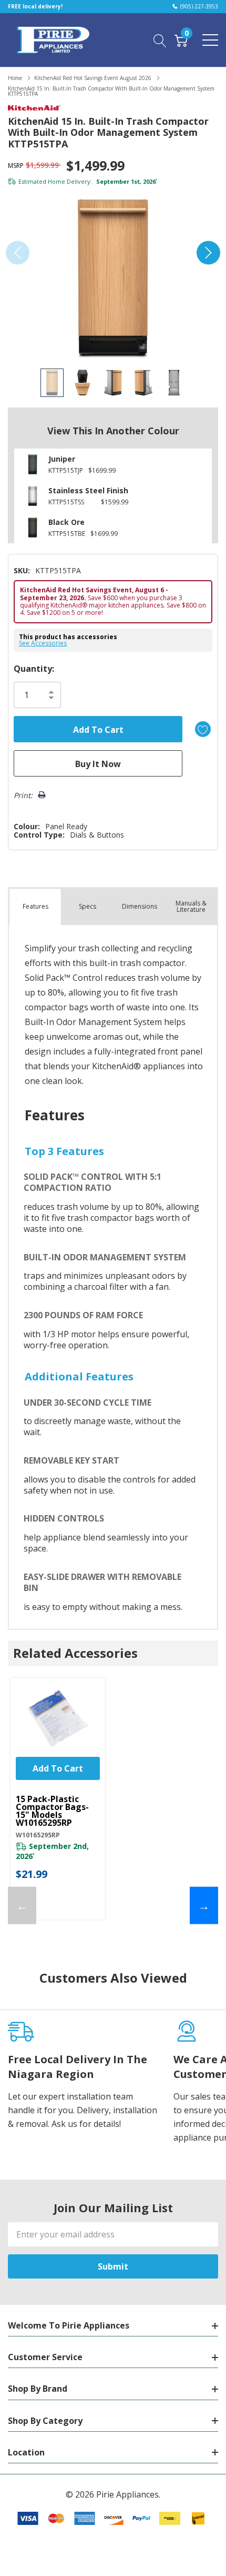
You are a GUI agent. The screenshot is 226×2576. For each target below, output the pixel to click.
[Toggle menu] (210, 40)
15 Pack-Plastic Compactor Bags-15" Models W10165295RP (52, 1811)
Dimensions (140, 906)
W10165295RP (38, 1835)
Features (35, 906)
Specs (88, 906)
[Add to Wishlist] (203, 729)
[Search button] (160, 39)
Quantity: (34, 669)
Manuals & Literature (191, 906)
